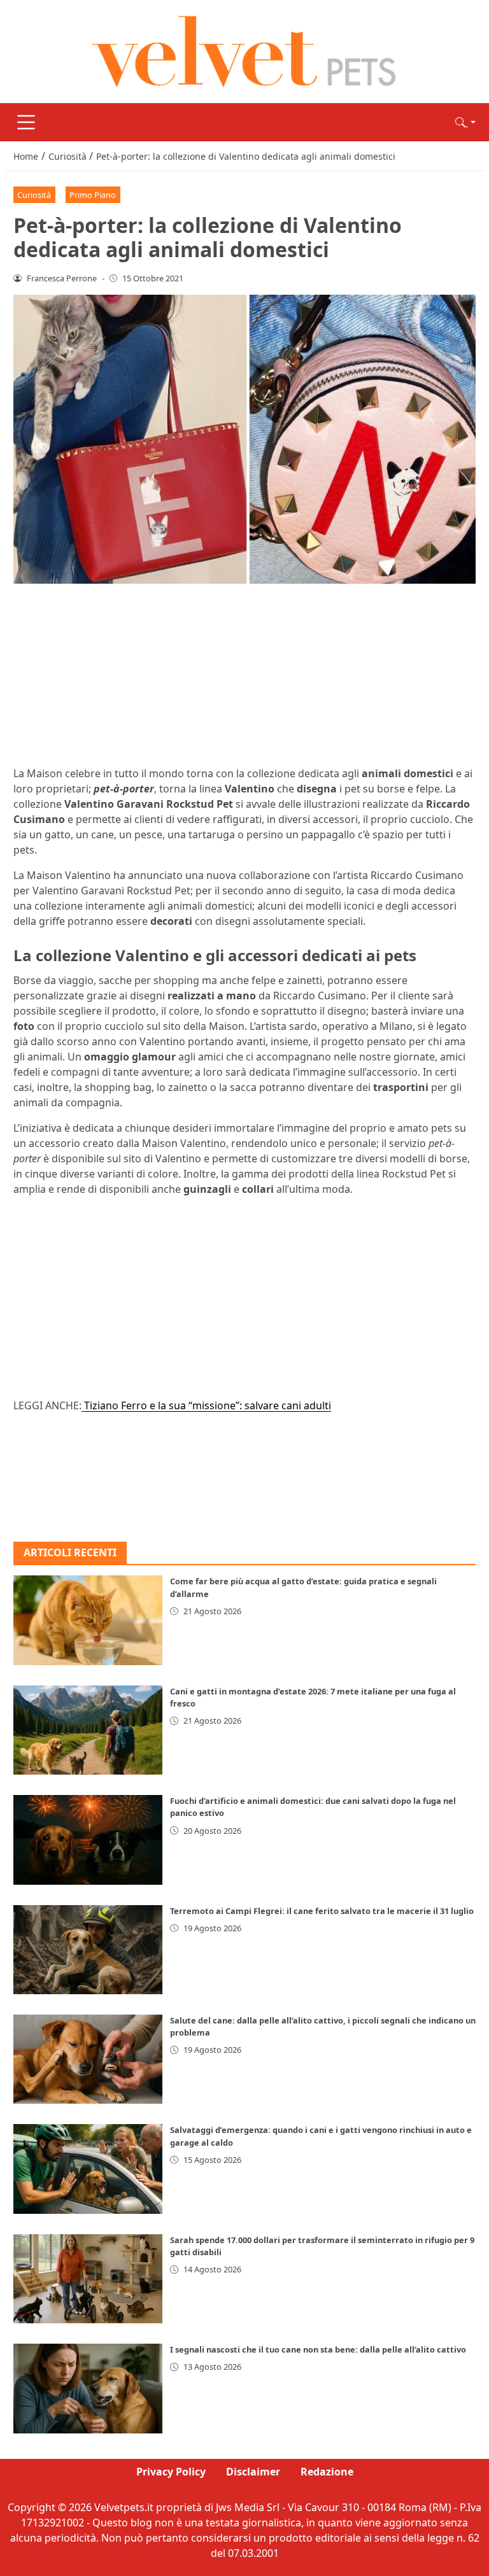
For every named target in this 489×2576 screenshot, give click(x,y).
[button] (465, 122)
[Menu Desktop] (26, 122)
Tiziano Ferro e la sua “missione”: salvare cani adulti (206, 1405)
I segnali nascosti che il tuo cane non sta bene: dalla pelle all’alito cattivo (318, 2349)
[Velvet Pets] (244, 50)
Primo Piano (93, 195)
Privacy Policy (171, 2472)
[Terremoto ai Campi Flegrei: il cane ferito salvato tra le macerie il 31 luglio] (88, 1950)
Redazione (327, 2472)
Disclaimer (253, 2472)
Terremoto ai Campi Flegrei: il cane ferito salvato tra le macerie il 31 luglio (322, 1911)
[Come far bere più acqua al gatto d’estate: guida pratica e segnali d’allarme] (88, 1620)
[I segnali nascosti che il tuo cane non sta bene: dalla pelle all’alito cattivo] (88, 2388)
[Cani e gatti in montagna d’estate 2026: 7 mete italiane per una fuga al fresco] (88, 1730)
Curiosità (34, 195)
